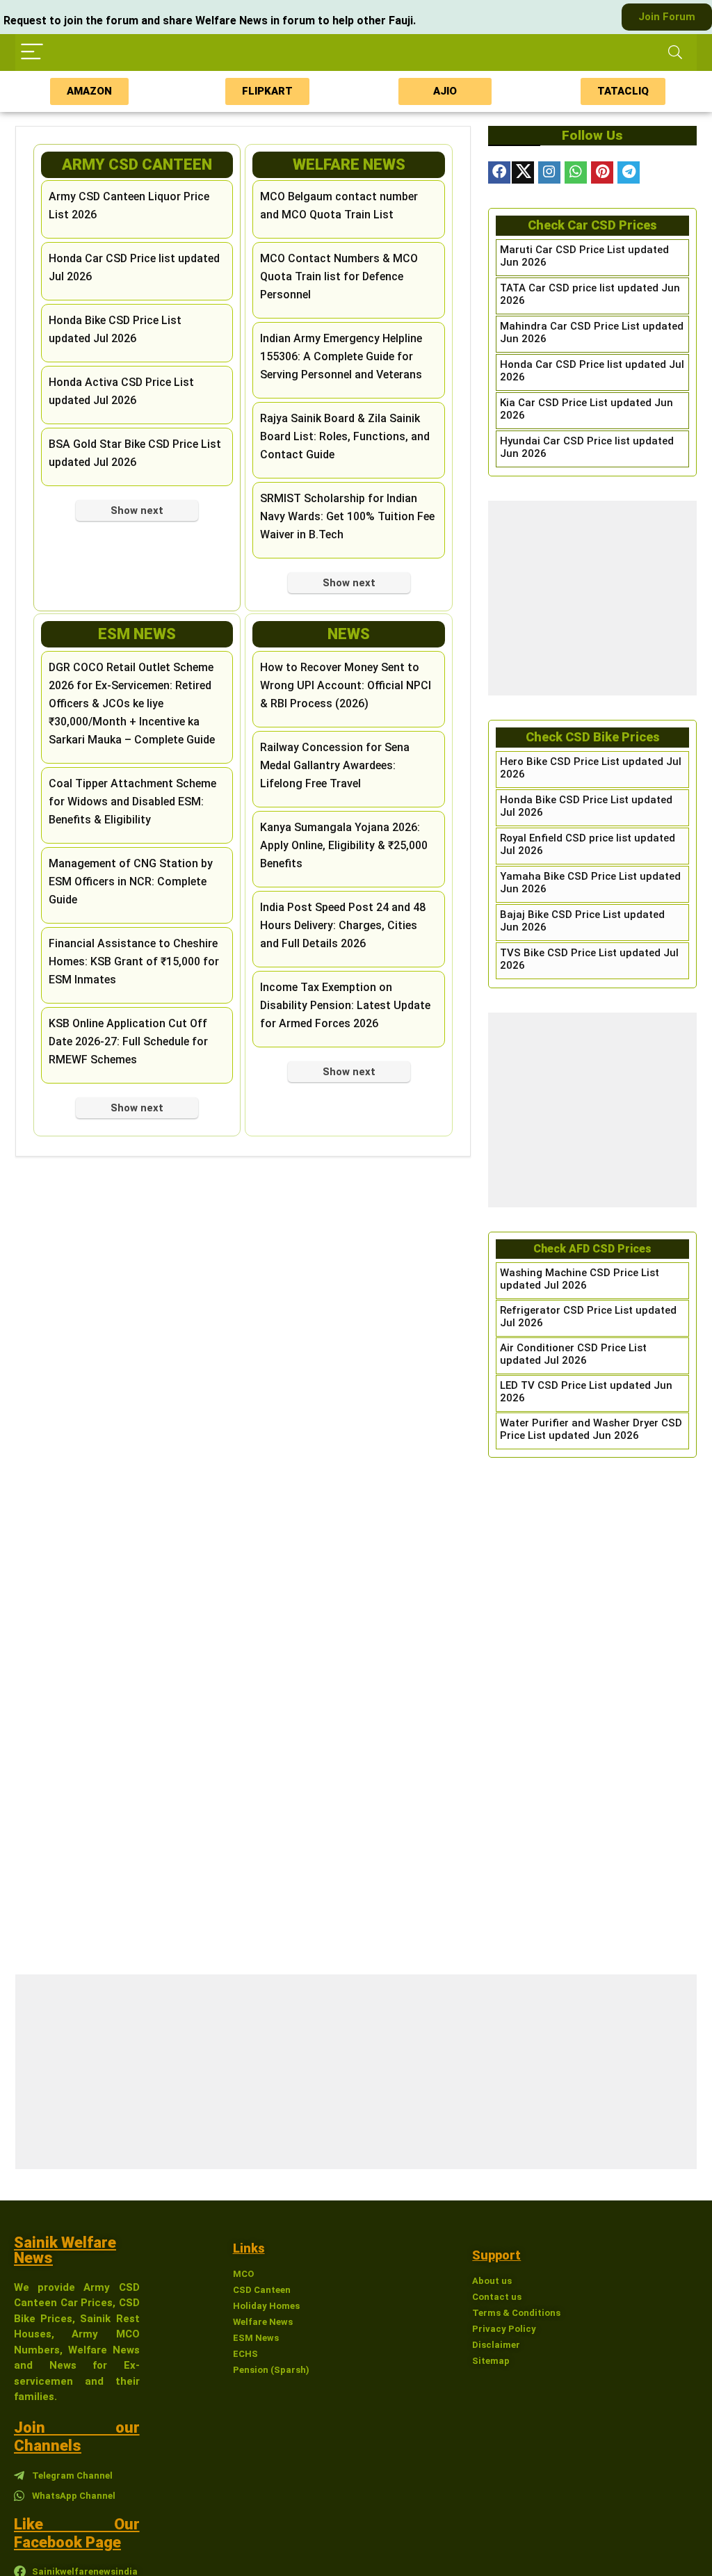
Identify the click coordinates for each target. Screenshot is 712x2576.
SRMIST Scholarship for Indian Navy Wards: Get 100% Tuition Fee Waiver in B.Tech (347, 516)
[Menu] (32, 53)
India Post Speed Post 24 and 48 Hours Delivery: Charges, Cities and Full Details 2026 (343, 925)
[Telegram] (629, 172)
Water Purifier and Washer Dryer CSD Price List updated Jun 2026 (591, 1429)
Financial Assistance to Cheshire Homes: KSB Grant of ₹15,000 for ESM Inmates (134, 961)
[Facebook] (499, 172)
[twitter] (523, 172)
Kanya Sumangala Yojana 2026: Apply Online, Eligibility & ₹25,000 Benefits (344, 845)
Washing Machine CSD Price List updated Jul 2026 (580, 1279)
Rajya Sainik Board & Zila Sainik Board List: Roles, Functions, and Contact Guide (345, 436)
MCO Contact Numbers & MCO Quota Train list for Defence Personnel (339, 276)
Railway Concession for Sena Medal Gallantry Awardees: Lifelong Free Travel (335, 765)
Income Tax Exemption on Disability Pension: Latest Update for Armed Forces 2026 (345, 1005)
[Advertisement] (592, 598)
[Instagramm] (549, 172)
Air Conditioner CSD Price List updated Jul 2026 (573, 1354)
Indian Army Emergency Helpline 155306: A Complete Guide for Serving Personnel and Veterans (341, 356)
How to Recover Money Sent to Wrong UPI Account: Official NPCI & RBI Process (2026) (346, 685)
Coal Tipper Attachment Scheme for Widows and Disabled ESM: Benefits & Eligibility (132, 802)
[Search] (675, 53)
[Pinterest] (602, 172)
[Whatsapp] (576, 172)
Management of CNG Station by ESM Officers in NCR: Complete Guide (131, 882)
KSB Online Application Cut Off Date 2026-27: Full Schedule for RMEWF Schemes (128, 1041)
